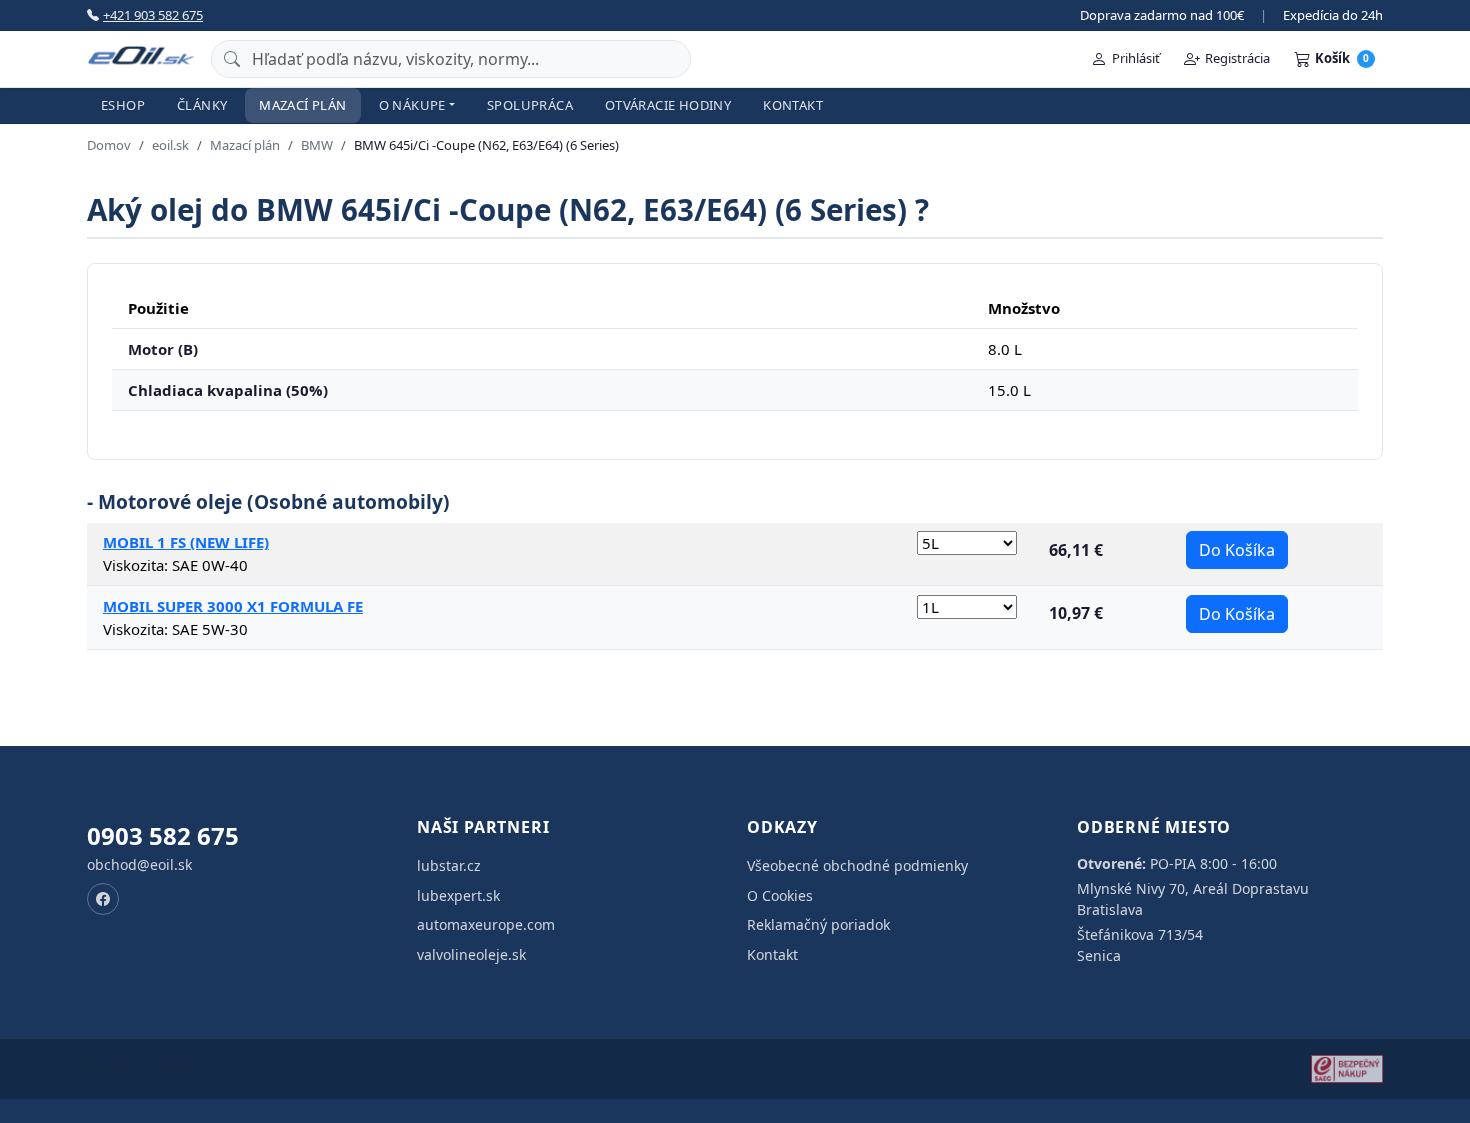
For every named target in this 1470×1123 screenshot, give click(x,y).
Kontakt (793, 105)
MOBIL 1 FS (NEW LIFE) (186, 542)
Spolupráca (530, 105)
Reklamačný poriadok (818, 924)
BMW (317, 145)
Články (202, 105)
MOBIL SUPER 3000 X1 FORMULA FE (233, 606)
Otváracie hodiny (668, 105)
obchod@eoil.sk (139, 864)
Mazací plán (302, 105)
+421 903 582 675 (153, 15)
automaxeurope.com (486, 924)
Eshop (123, 105)
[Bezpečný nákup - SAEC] (1347, 1069)
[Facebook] (103, 899)
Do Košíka (1237, 550)
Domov (109, 145)
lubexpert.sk (458, 895)
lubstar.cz (449, 865)
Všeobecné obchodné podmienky (857, 865)
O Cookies (780, 895)
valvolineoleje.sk (471, 954)
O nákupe (412, 105)
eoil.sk (170, 145)
